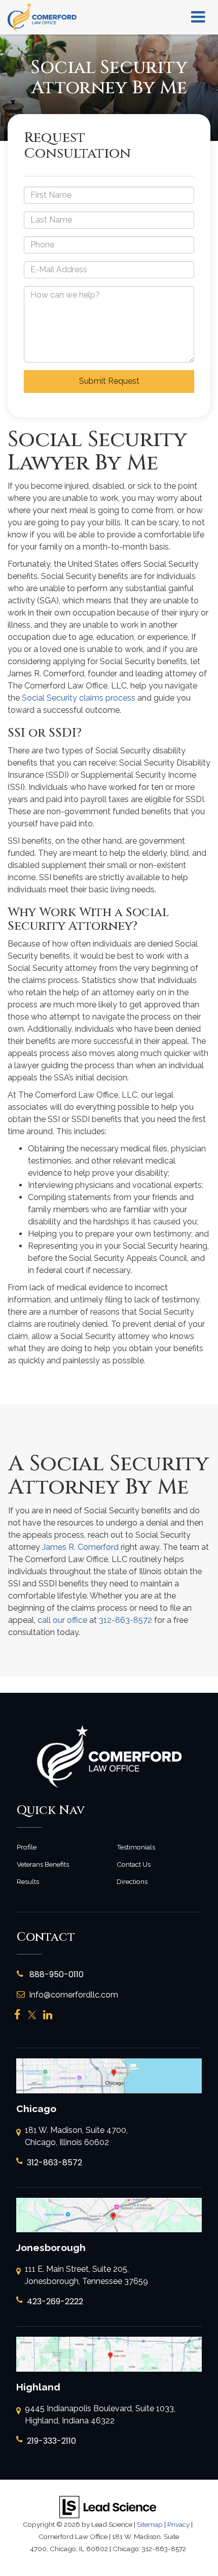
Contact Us (134, 1864)
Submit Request (109, 381)
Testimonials (136, 1847)
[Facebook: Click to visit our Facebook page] (17, 2015)
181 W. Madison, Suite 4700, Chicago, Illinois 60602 (76, 2136)
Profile (27, 1847)
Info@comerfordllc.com (74, 1995)
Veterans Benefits (43, 1864)
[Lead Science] (108, 2506)
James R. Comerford (80, 1547)
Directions (132, 1881)
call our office (62, 1620)
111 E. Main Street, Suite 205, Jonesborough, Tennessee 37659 (86, 2275)
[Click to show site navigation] (198, 17)
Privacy (178, 2524)
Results (28, 1881)
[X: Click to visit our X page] (32, 2015)
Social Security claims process (79, 698)
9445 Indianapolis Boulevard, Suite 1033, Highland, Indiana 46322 (100, 2415)
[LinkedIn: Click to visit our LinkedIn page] (48, 2015)
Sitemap (150, 2524)
